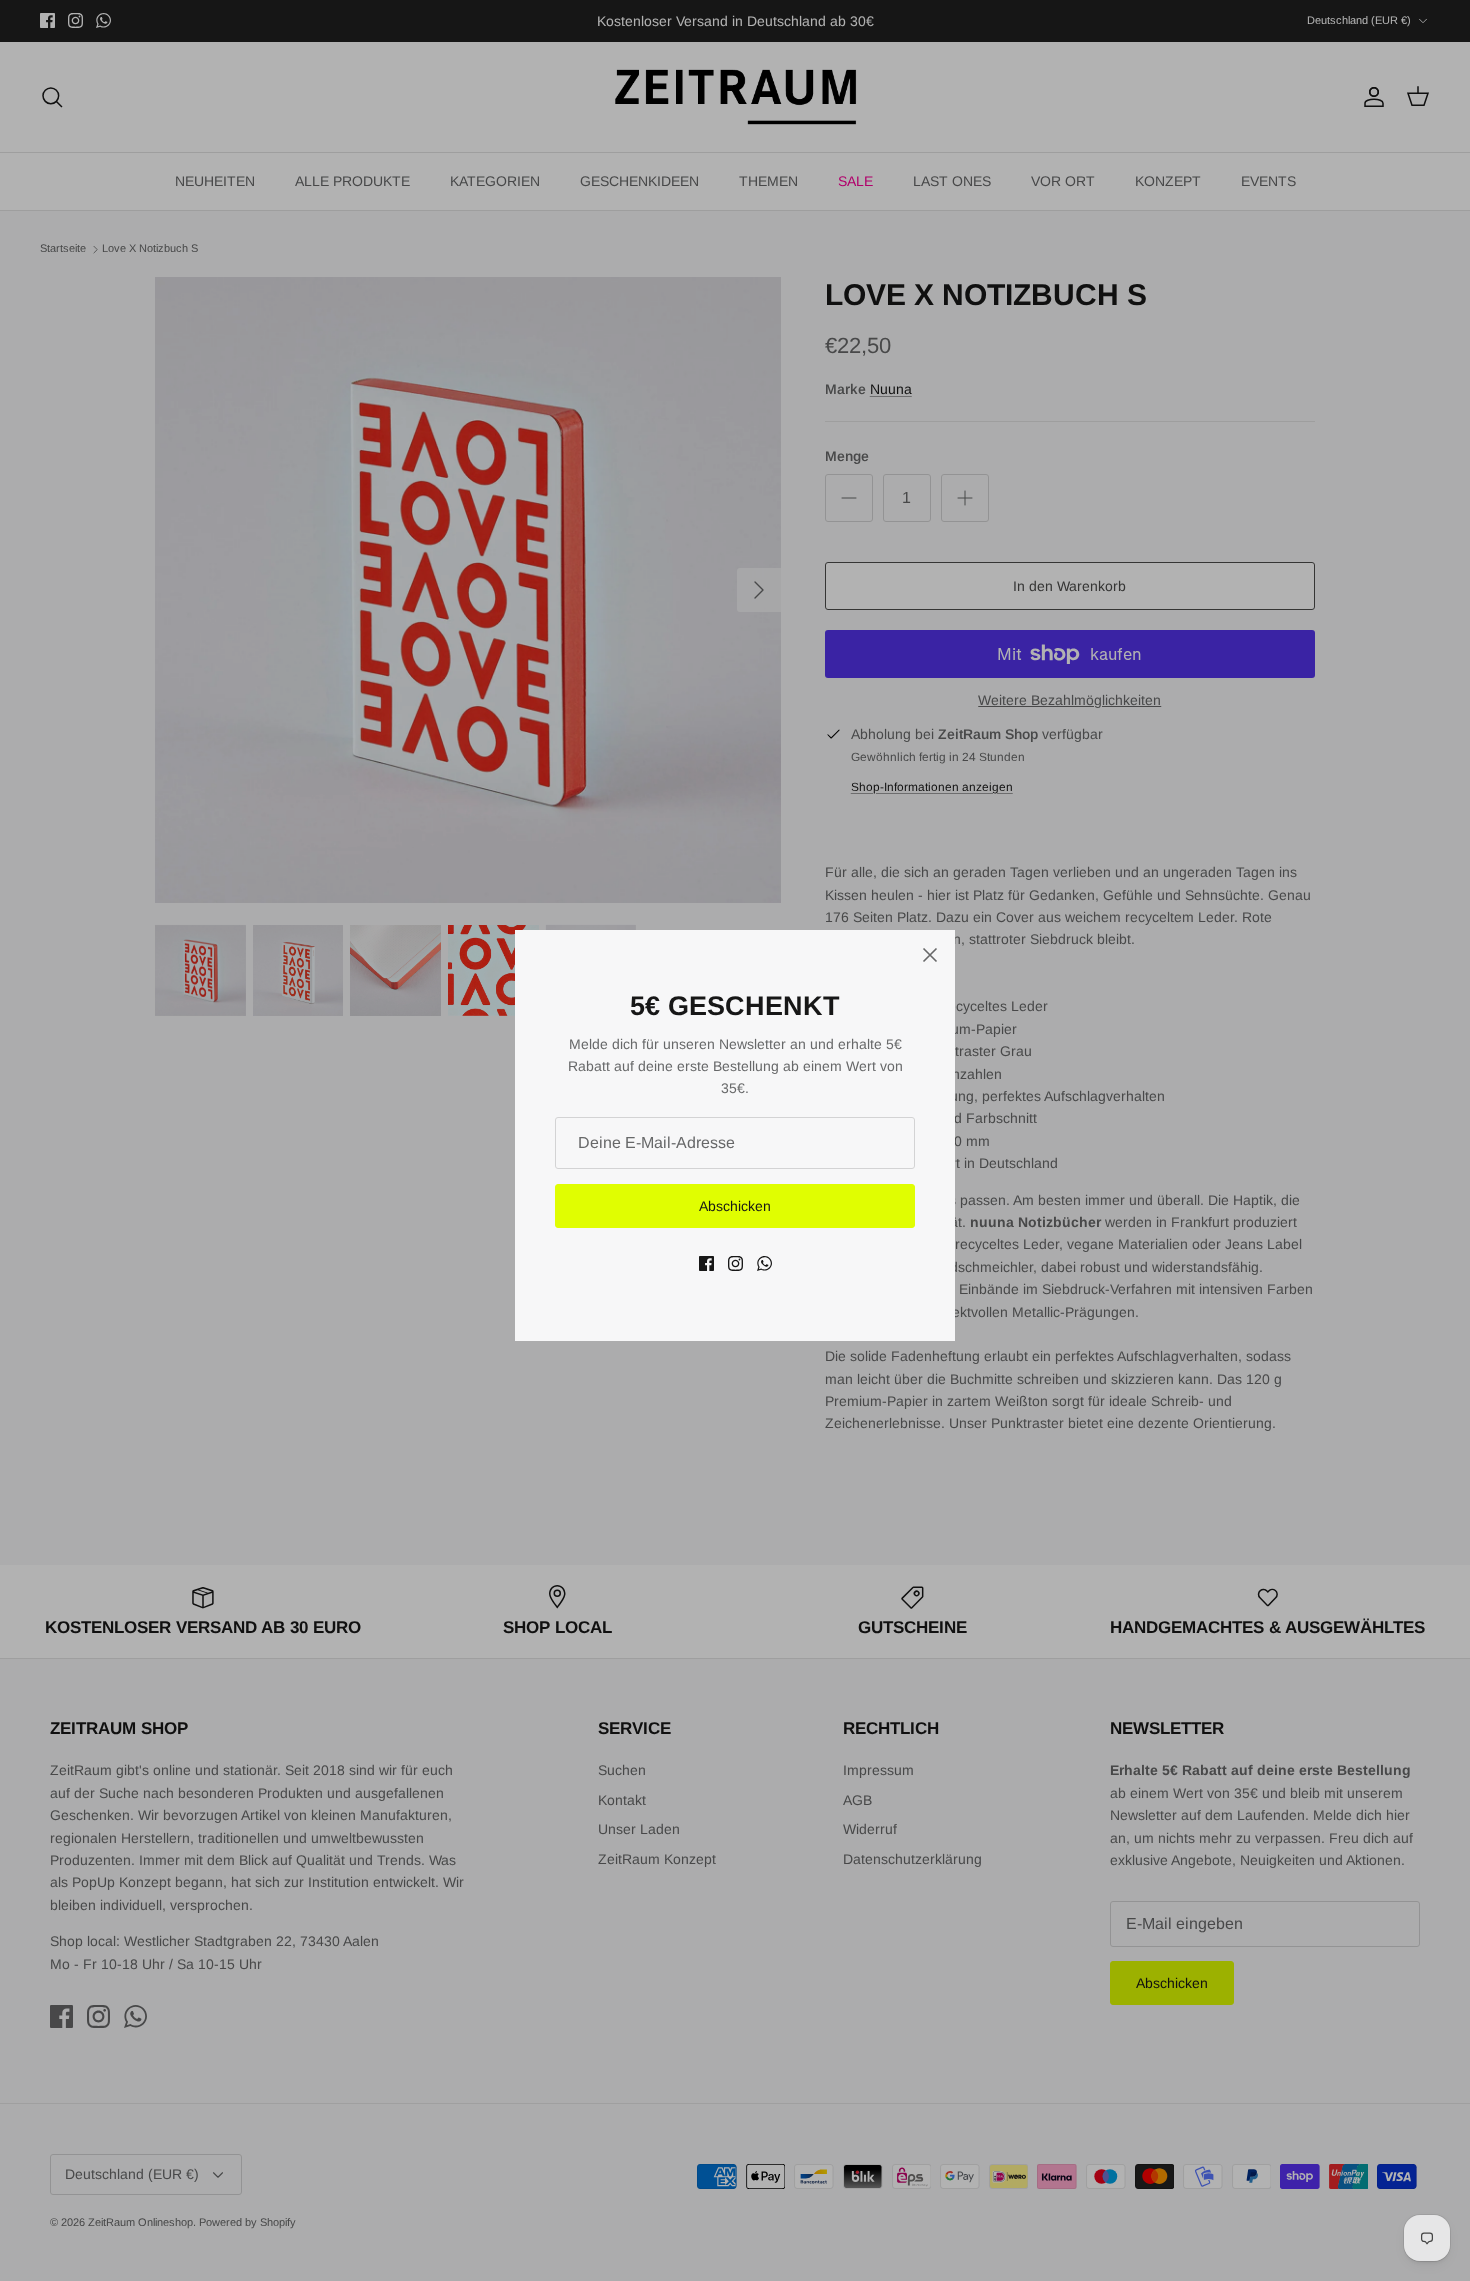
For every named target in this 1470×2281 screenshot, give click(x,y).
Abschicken (735, 1206)
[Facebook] (706, 1263)
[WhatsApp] (764, 1263)
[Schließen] (930, 955)
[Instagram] (735, 1263)
